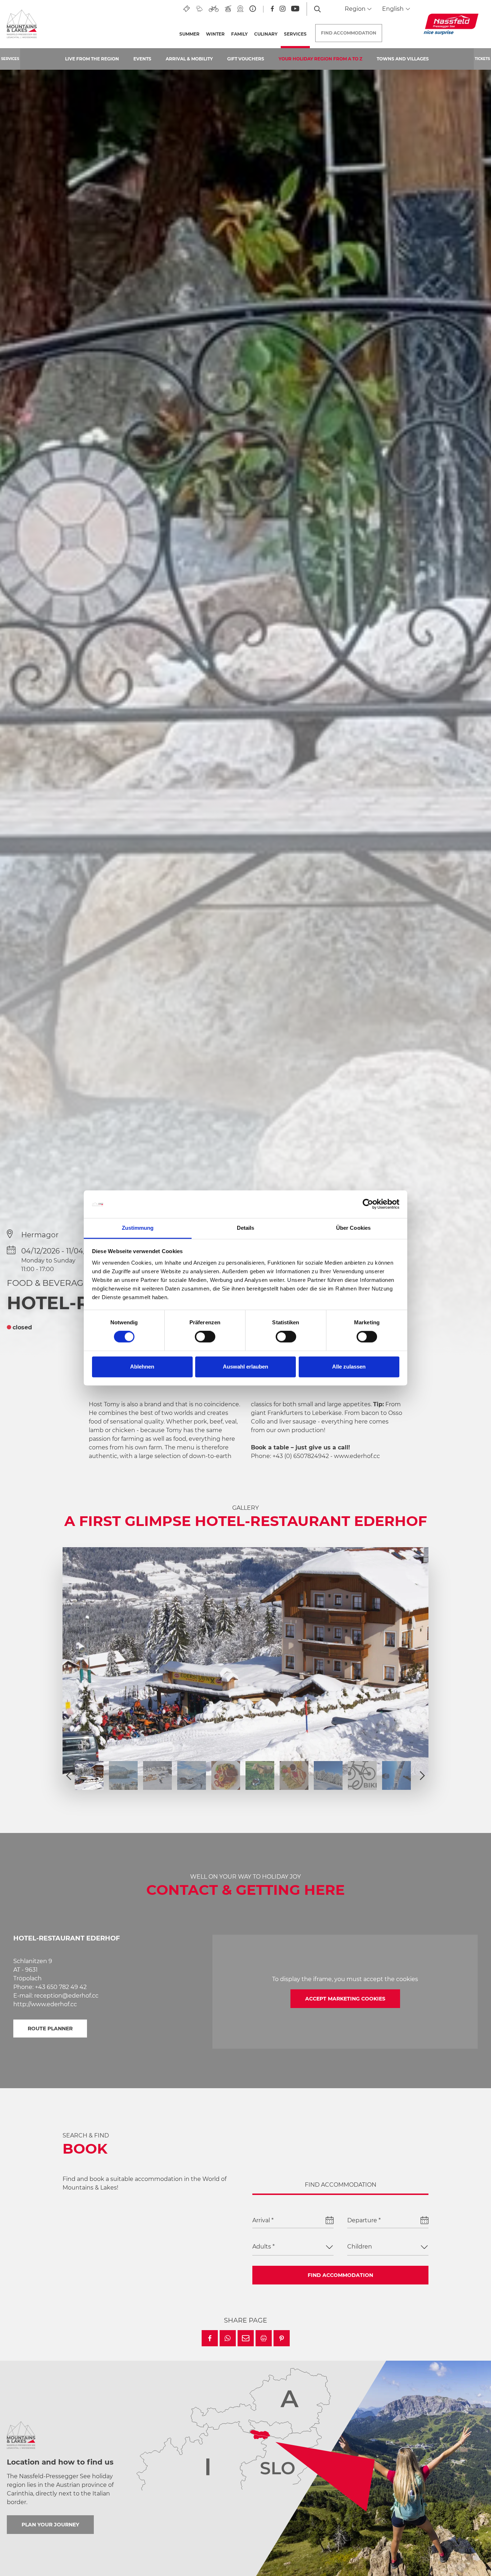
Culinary (266, 34)
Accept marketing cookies (345, 1999)
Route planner (50, 2029)
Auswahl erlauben (245, 1367)
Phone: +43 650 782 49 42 (50, 1987)
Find (349, 33)
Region (356, 9)
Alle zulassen (349, 1367)
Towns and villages (403, 59)
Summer (189, 34)
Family (239, 34)
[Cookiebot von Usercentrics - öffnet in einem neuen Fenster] (368, 1204)
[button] (210, 2338)
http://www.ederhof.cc (45, 2004)
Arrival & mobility (189, 59)
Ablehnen (142, 1367)
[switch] (205, 1337)
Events (142, 59)
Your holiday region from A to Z (320, 59)
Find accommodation (340, 2275)
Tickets (482, 59)
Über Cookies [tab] (353, 1228)
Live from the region (92, 59)
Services (297, 34)
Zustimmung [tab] (138, 1228)
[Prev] (69, 1775)
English (394, 9)
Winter (215, 34)
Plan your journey (50, 2525)
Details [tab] (246, 1228)
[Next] (422, 1775)
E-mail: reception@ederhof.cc (56, 1996)
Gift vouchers (246, 59)
